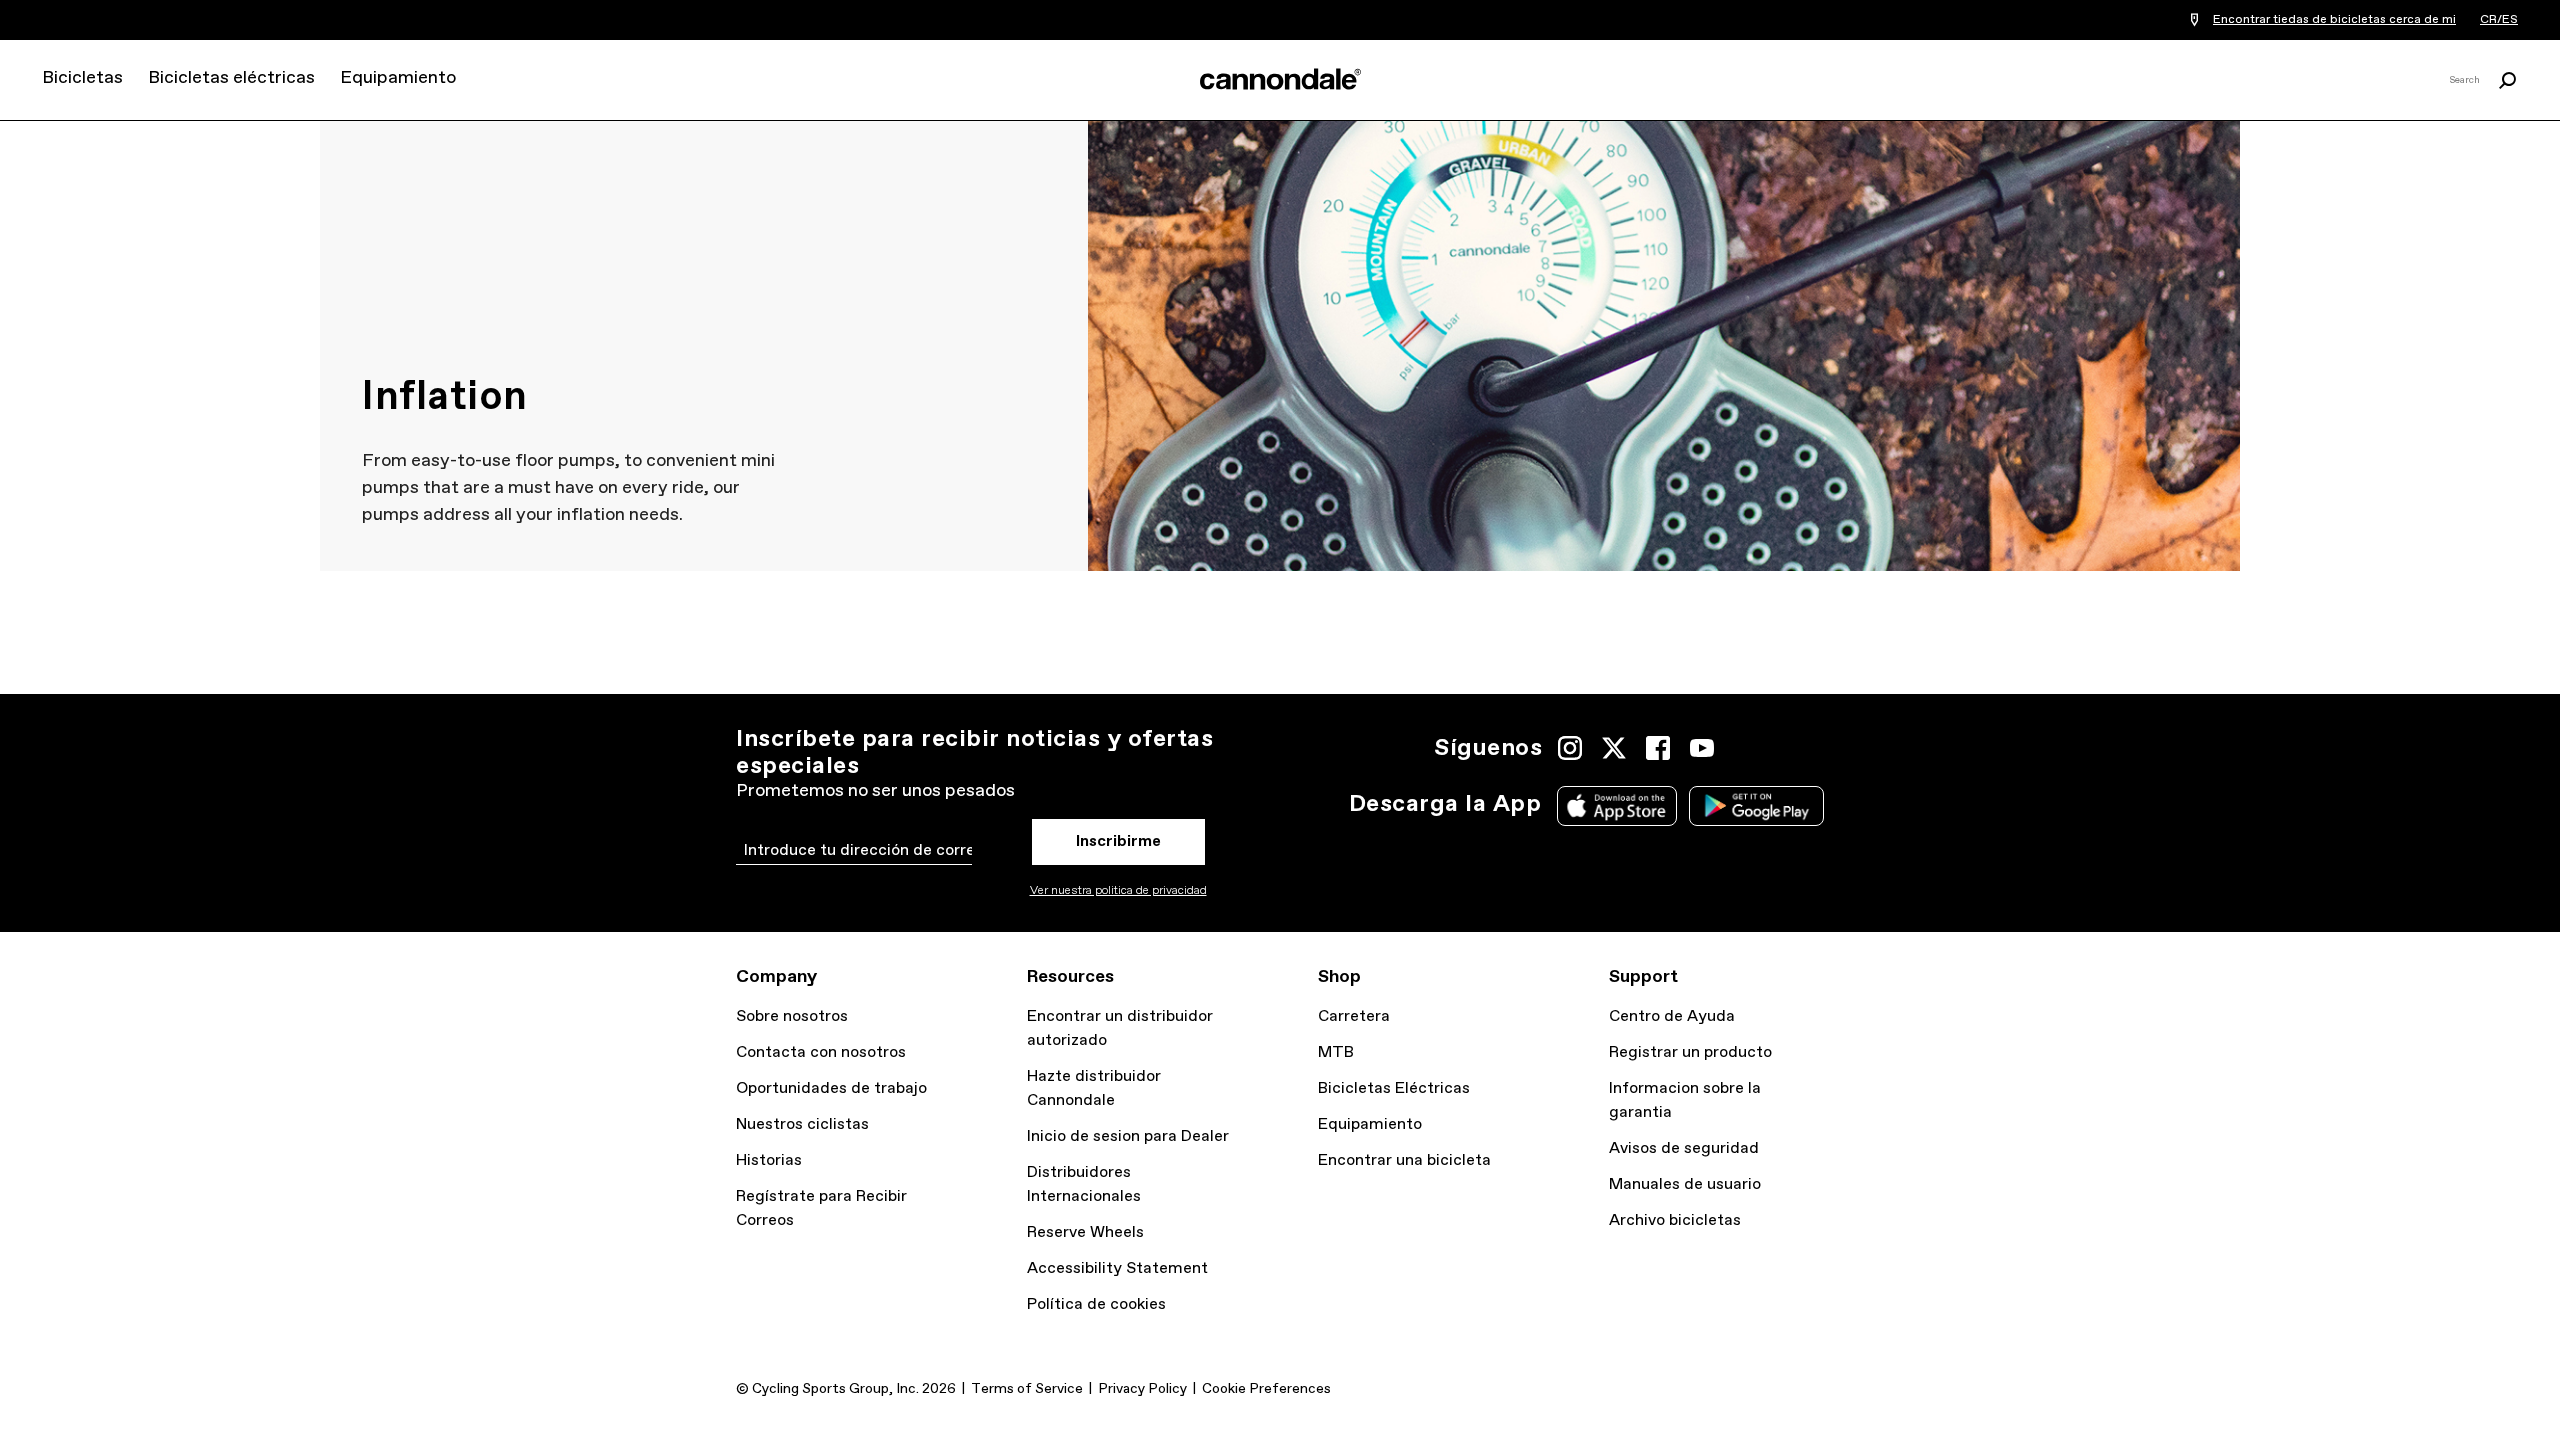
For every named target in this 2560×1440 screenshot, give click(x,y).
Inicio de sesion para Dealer (1128, 1136)
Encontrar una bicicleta (1404, 1160)
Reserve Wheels (1085, 1232)
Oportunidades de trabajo (831, 1088)
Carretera (1354, 1016)
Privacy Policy (1142, 1389)
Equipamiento (398, 78)
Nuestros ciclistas (802, 1124)
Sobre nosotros (792, 1016)
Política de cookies (1096, 1304)
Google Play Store (1756, 806)
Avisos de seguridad (1684, 1148)
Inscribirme (1118, 841)
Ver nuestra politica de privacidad (1118, 891)
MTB (1336, 1052)
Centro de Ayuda (1672, 1016)
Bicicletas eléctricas (231, 78)
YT (1702, 748)
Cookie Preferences (1266, 1389)
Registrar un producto (1690, 1052)
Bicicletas (82, 78)
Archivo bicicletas (1675, 1220)
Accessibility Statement (1117, 1268)
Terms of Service (1027, 1389)
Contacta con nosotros (821, 1052)
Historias (769, 1160)
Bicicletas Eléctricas (1394, 1088)
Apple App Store (1617, 806)
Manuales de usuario (1685, 1184)
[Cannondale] (1280, 79)
